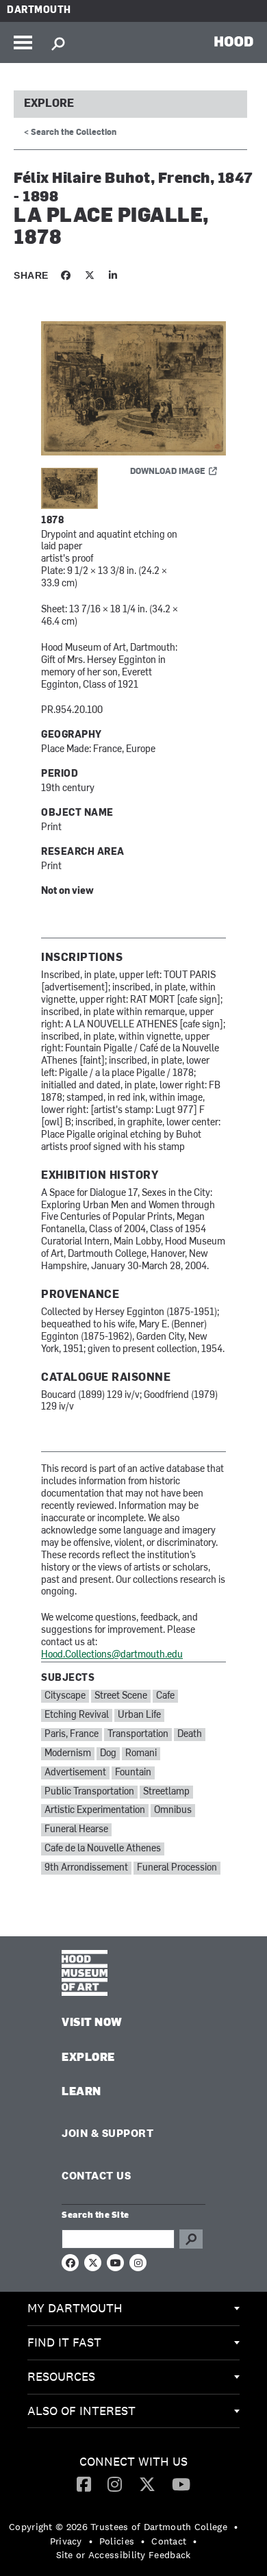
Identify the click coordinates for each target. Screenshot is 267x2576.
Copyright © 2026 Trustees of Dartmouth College (118, 2527)
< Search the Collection (70, 133)
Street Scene (121, 1696)
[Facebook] (84, 2484)
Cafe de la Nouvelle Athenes (103, 1849)
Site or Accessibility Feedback (124, 2555)
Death (190, 1735)
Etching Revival (77, 1715)
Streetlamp (166, 1792)
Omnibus (173, 1811)
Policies (117, 2541)
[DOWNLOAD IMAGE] (133, 389)
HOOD (234, 41)
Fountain (133, 1773)
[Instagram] (115, 2484)
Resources (61, 2376)
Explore (49, 104)
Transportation (138, 1735)
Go (191, 2239)
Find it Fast (64, 2342)
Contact (169, 2541)
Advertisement (75, 1773)
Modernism (68, 1754)
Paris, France (72, 1735)
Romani (141, 1754)
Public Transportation (89, 1792)
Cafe (165, 1696)
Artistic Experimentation (95, 1811)
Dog (108, 1754)
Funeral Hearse (76, 1830)
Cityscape (65, 1696)
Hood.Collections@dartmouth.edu (112, 1655)
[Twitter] (147, 2484)
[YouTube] (181, 2484)
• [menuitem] (236, 2527)
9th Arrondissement (86, 1868)
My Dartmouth (75, 2308)
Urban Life (139, 1715)
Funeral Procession (177, 1868)
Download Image (168, 472)
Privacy (66, 2541)
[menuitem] (133, 2309)
